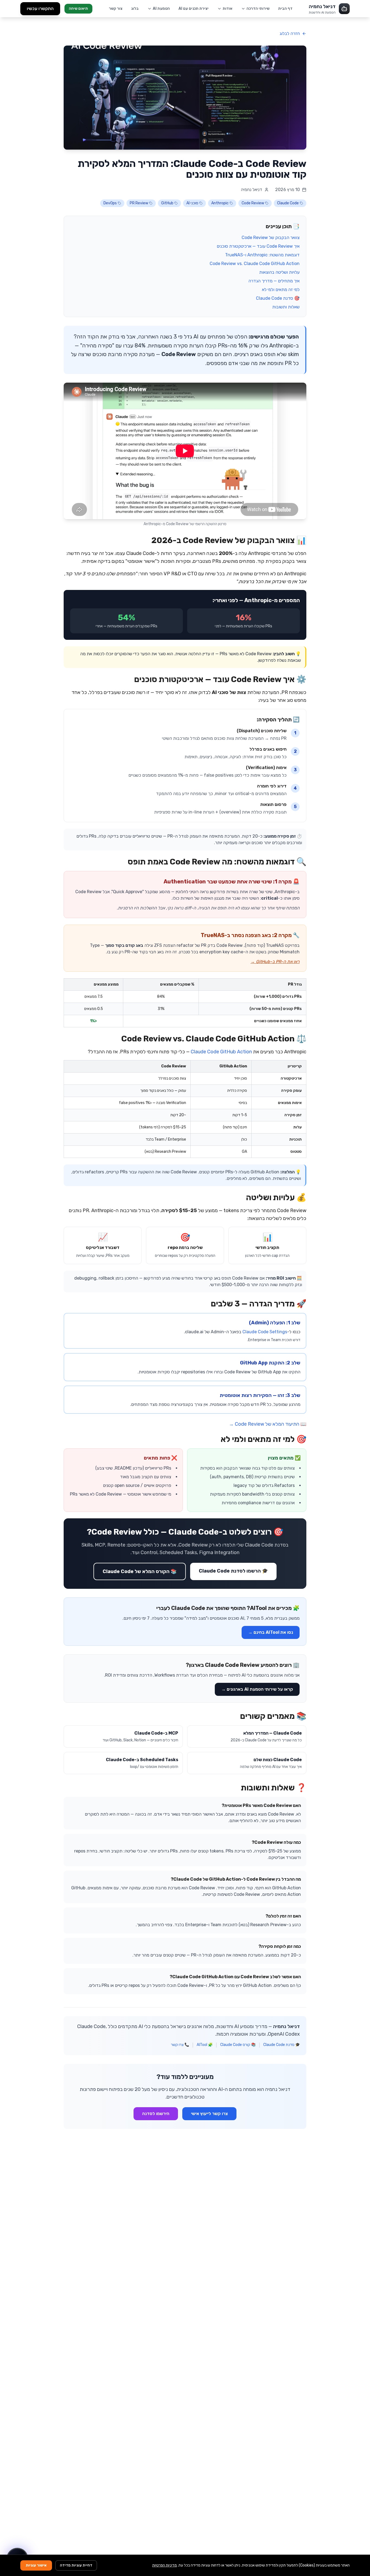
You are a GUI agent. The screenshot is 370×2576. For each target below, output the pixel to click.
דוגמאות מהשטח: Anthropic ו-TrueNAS (262, 255)
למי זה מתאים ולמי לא (281, 290)
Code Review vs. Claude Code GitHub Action (255, 264)
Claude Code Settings (265, 1332)
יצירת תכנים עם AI (194, 9)
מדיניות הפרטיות (165, 2565)
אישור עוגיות (36, 2565)
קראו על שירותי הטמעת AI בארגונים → (257, 1689)
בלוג (135, 9)
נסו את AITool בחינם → (271, 1632)
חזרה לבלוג (290, 33)
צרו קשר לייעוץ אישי (209, 2114)
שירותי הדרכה (258, 9)
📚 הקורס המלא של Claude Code (140, 1571)
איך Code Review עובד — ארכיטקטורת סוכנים (258, 246)
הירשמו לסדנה (156, 2114)
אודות (228, 9)
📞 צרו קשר (180, 2045)
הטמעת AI (161, 9)
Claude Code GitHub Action (221, 1052)
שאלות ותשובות (286, 307)
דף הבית (285, 9)
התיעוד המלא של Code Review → (264, 1424)
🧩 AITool (205, 2045)
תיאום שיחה (78, 9)
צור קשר (116, 9)
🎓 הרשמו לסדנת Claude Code (233, 1571)
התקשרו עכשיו (40, 9)
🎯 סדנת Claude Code (278, 298)
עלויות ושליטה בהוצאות (279, 272)
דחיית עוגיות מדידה (76, 2565)
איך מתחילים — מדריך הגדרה (274, 281)
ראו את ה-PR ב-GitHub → (275, 962)
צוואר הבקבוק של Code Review (271, 238)
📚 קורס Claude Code (238, 2045)
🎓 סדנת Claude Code (282, 2045)
